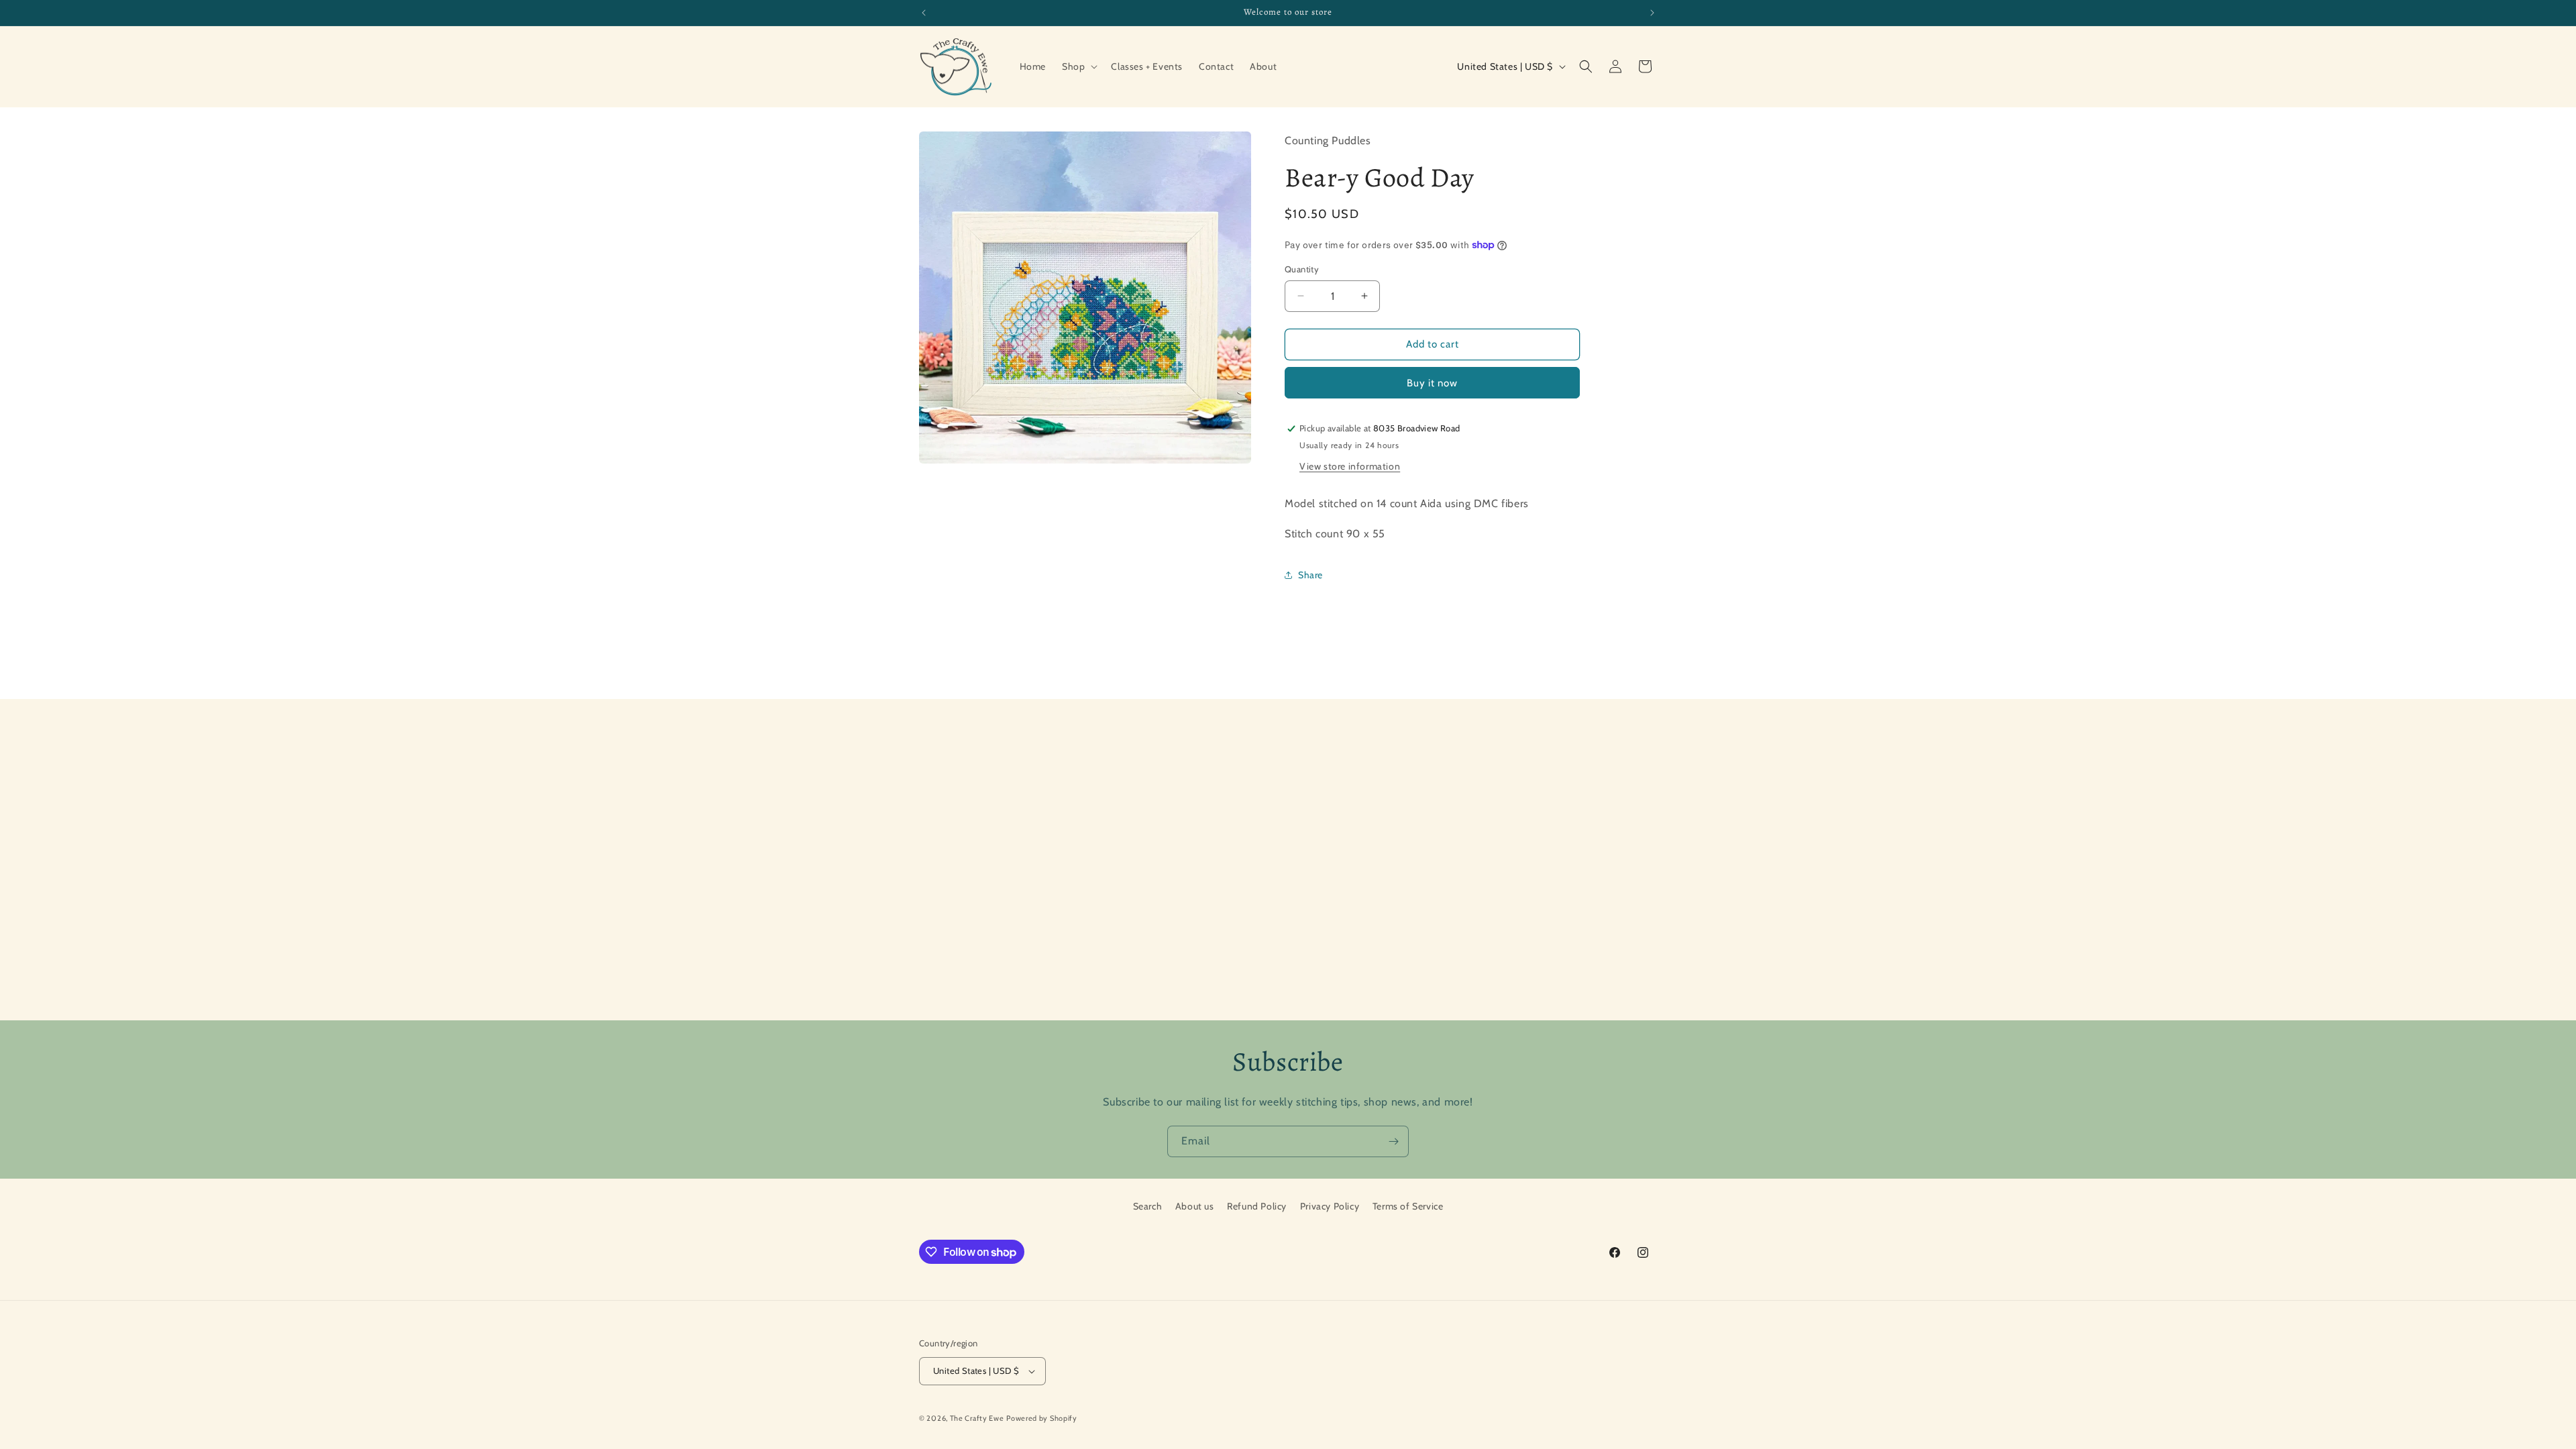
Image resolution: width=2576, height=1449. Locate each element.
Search (1148, 1206)
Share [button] (1310, 575)
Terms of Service (1408, 1206)
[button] (1078, 66)
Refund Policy (1257, 1206)
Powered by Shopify (1042, 1418)
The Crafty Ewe (977, 1418)
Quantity (1302, 269)
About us (1195, 1206)
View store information (1350, 466)
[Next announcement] (1652, 13)
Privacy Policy (1330, 1206)
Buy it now (1432, 383)
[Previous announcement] (924, 13)
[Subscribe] (1393, 1141)
